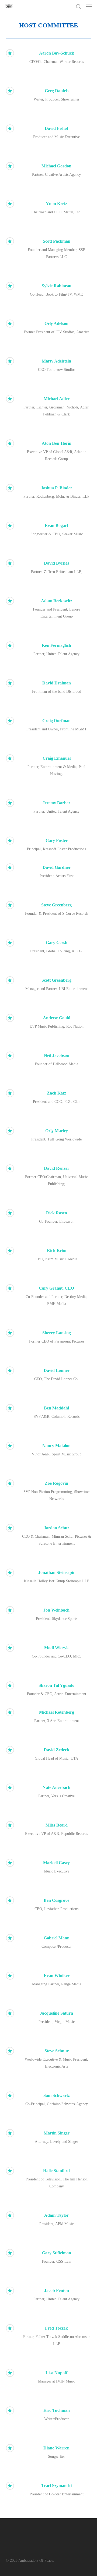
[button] (89, 6)
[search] (78, 6)
